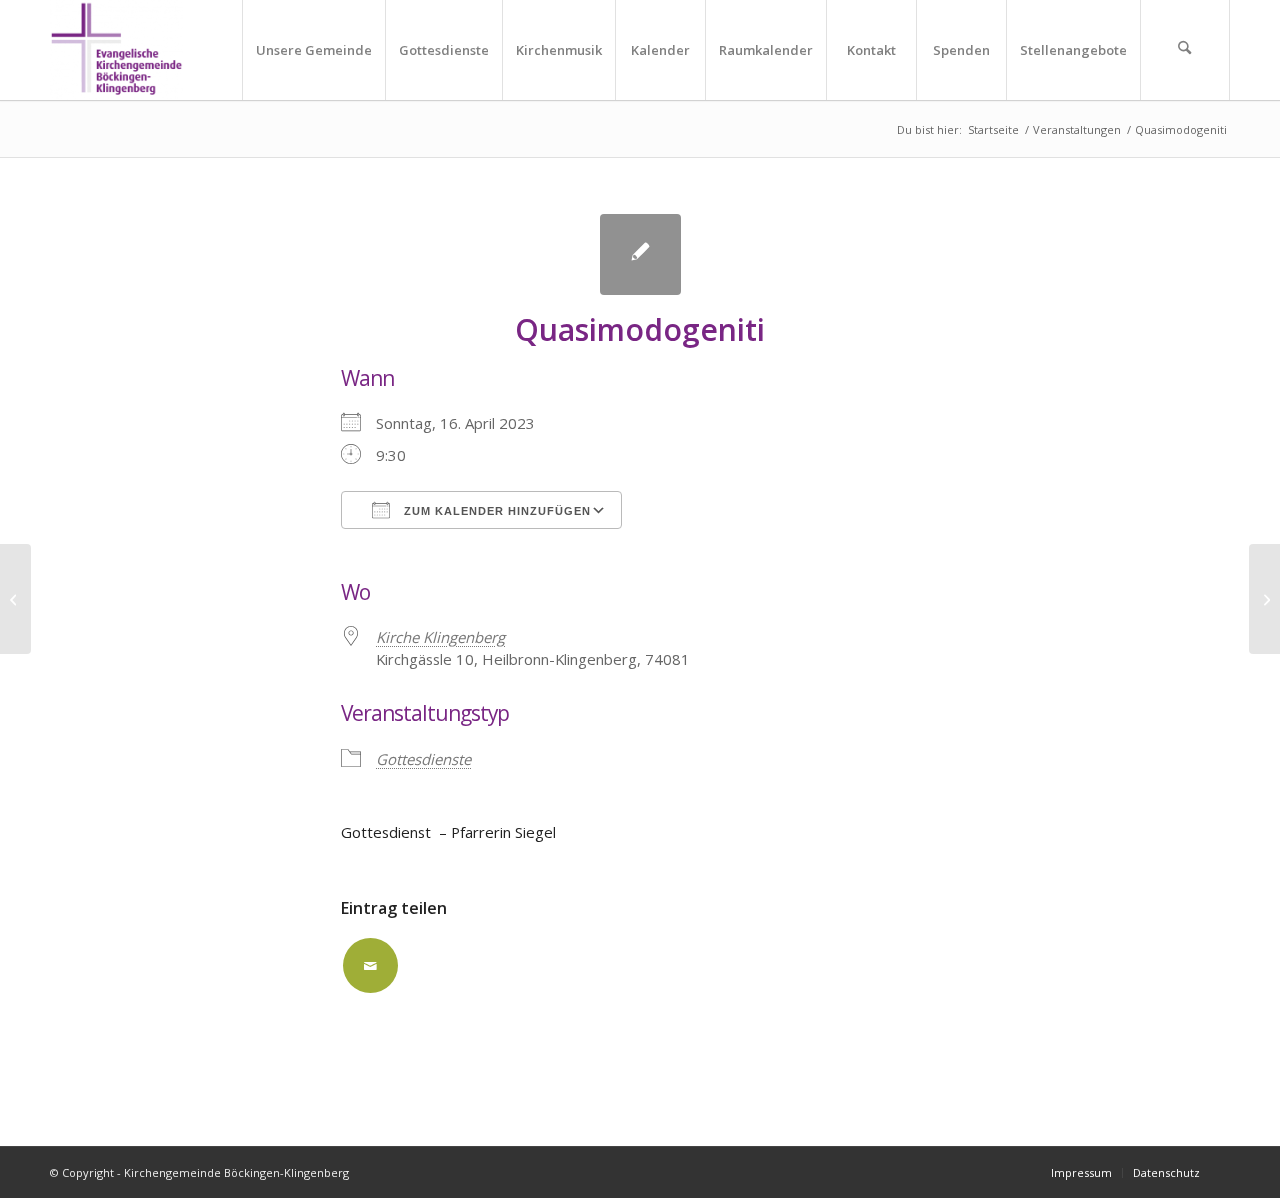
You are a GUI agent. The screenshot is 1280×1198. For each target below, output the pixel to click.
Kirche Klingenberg (440, 637)
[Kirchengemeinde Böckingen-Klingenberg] (116, 50)
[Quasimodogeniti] (640, 254)
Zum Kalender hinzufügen (495, 511)
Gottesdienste (423, 759)
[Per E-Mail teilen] (370, 965)
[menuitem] (313, 50)
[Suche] (1185, 50)
